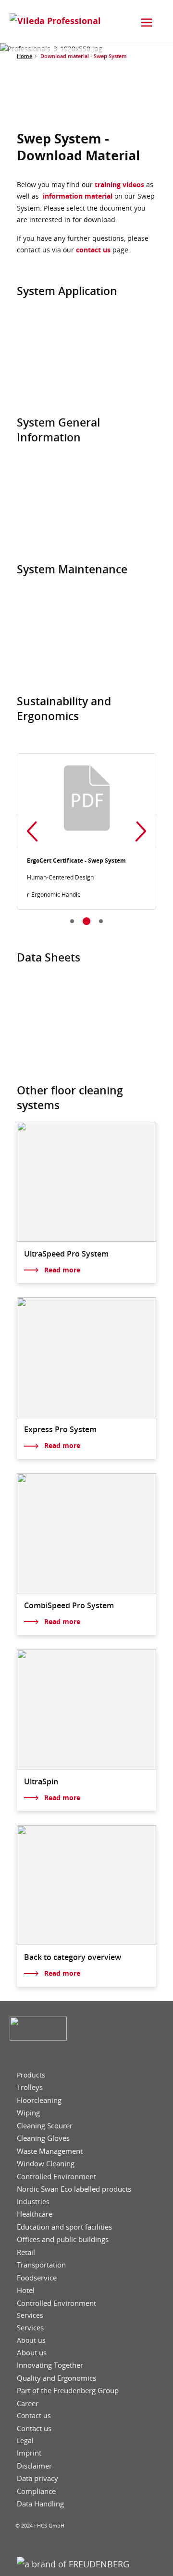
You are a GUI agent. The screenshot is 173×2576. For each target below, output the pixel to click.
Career (28, 2404)
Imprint (29, 2453)
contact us (93, 250)
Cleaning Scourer (45, 2126)
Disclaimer (34, 2466)
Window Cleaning (46, 2164)
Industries (33, 2202)
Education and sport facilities (64, 2227)
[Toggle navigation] (147, 23)
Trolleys (30, 2087)
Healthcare (35, 2214)
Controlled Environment (56, 2177)
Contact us (34, 2416)
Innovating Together (50, 2365)
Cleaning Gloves (43, 2138)
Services (30, 2315)
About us (31, 2340)
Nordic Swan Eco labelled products (74, 2189)
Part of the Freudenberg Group (68, 2391)
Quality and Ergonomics (56, 2378)
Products (31, 2075)
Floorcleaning (39, 2100)
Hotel (26, 2290)
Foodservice (37, 2278)
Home (25, 56)
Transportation (41, 2265)
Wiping (28, 2113)
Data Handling (40, 2504)
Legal (25, 2441)
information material (78, 196)
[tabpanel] (86, 831)
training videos (119, 184)
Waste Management (50, 2151)
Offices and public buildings (63, 2239)
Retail (26, 2252)
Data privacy (37, 2478)
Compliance (36, 2491)
